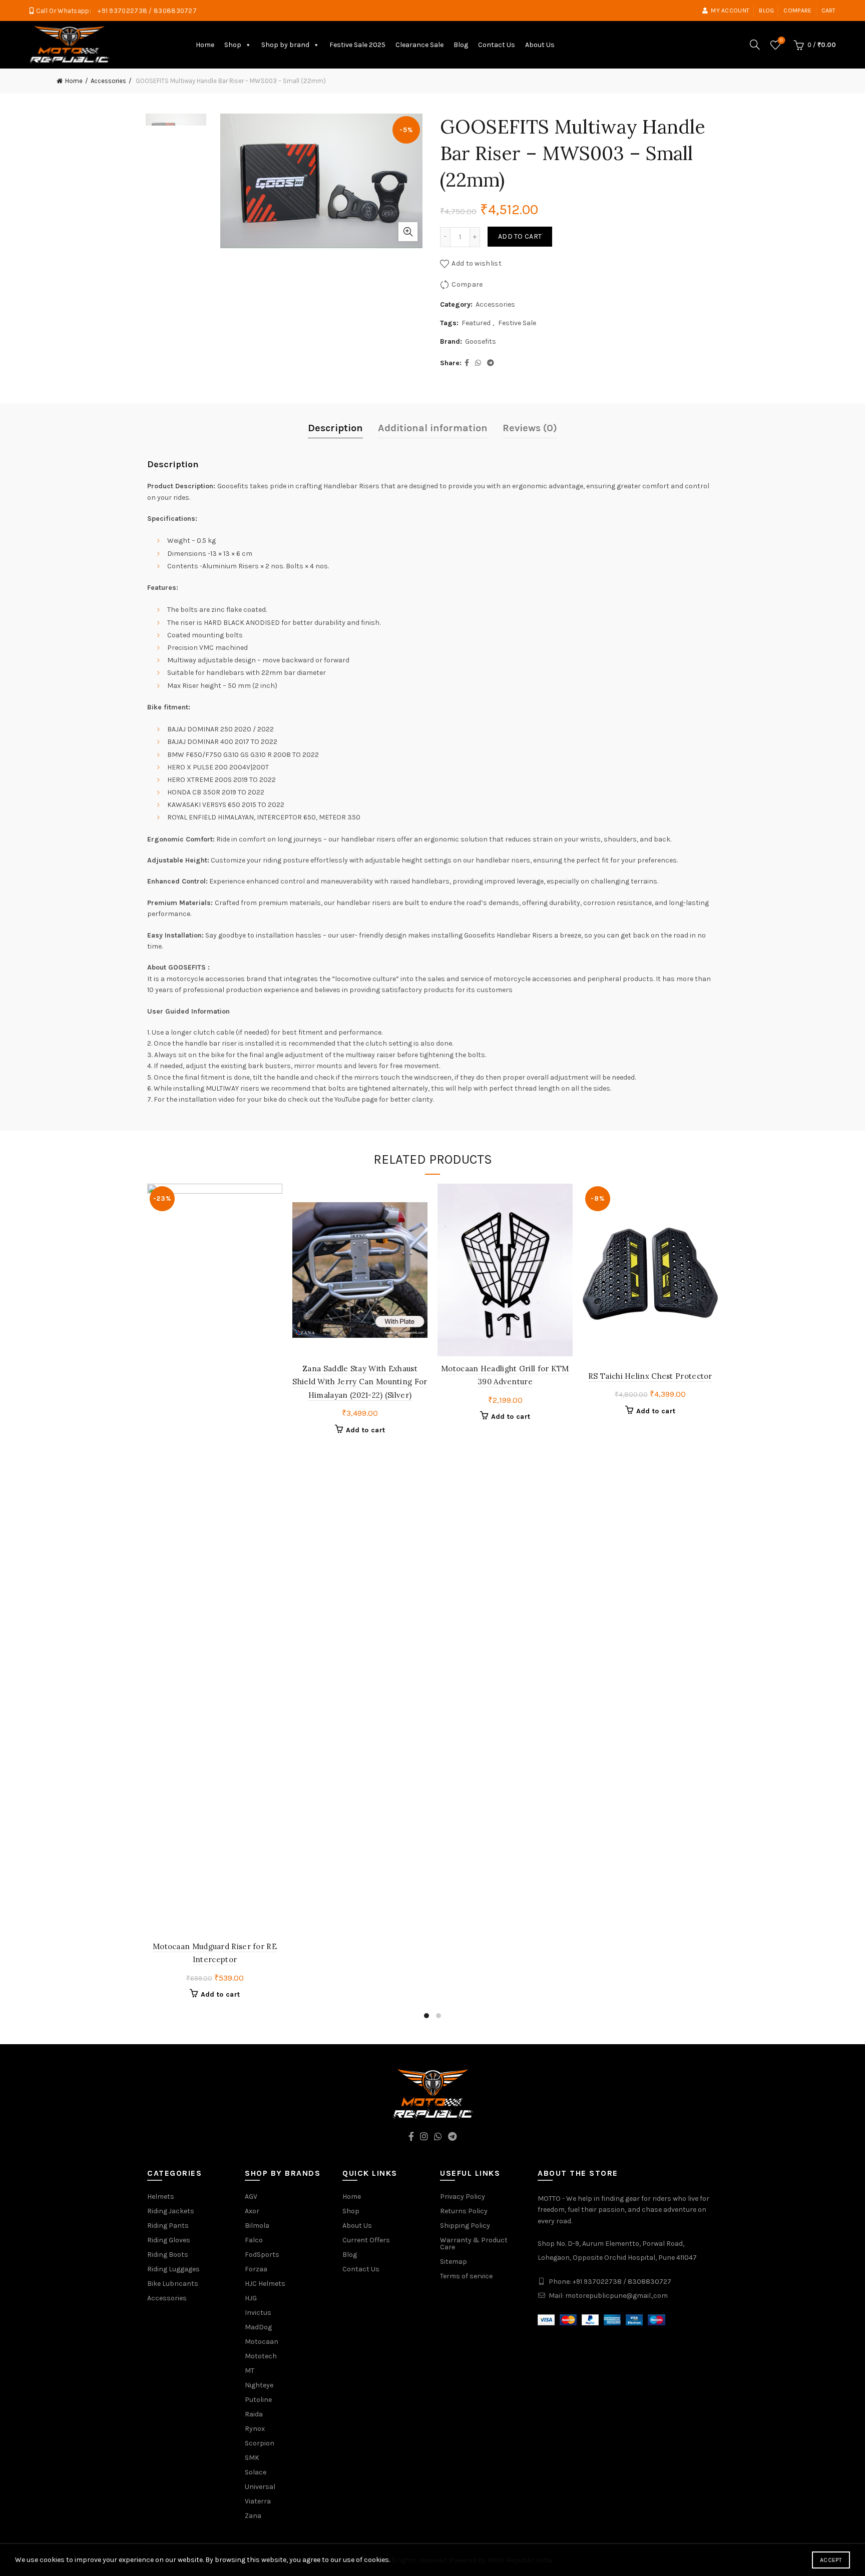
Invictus (258, 2313)
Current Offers (366, 2240)
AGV (251, 2197)
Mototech (261, 2356)
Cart (829, 11)
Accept (831, 2560)
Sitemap (454, 2262)
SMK (252, 2458)
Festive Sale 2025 (357, 45)
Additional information (433, 428)
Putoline (258, 2400)
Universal (260, 2487)
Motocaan (262, 2342)
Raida (254, 2414)
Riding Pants (168, 2226)
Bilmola (257, 2226)
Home (205, 45)
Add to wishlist (477, 263)
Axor (252, 2211)
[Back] (37, 81)
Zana (253, 2516)
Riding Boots (168, 2255)
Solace (256, 2472)
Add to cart (520, 236)
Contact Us (497, 45)
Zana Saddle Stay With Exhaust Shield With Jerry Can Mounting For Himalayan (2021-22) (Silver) (360, 1382)
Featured (476, 323)
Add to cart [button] (220, 1994)
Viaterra (258, 2501)
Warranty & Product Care (474, 2244)
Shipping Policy (465, 2226)
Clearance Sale (419, 45)
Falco (254, 2240)
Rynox (255, 2429)
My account (730, 11)
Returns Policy (464, 2211)
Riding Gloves (169, 2240)
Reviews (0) (530, 428)
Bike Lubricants (173, 2284)
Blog (766, 11)
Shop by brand (285, 45)
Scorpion (260, 2443)
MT (250, 2371)
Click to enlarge (408, 232)
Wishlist (781, 40)
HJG (251, 2298)
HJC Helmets (265, 2284)
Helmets (161, 2197)
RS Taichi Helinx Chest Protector (650, 1376)
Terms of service (466, 2276)
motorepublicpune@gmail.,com (616, 2296)
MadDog (258, 2327)
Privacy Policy (463, 2197)
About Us (540, 45)
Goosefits (481, 341)
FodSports (262, 2255)
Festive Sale (517, 323)
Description (335, 428)
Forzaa (256, 2269)
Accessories (108, 81)
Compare (797, 11)
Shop (233, 45)
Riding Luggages (173, 2269)
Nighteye (259, 2385)
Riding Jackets (171, 2211)
